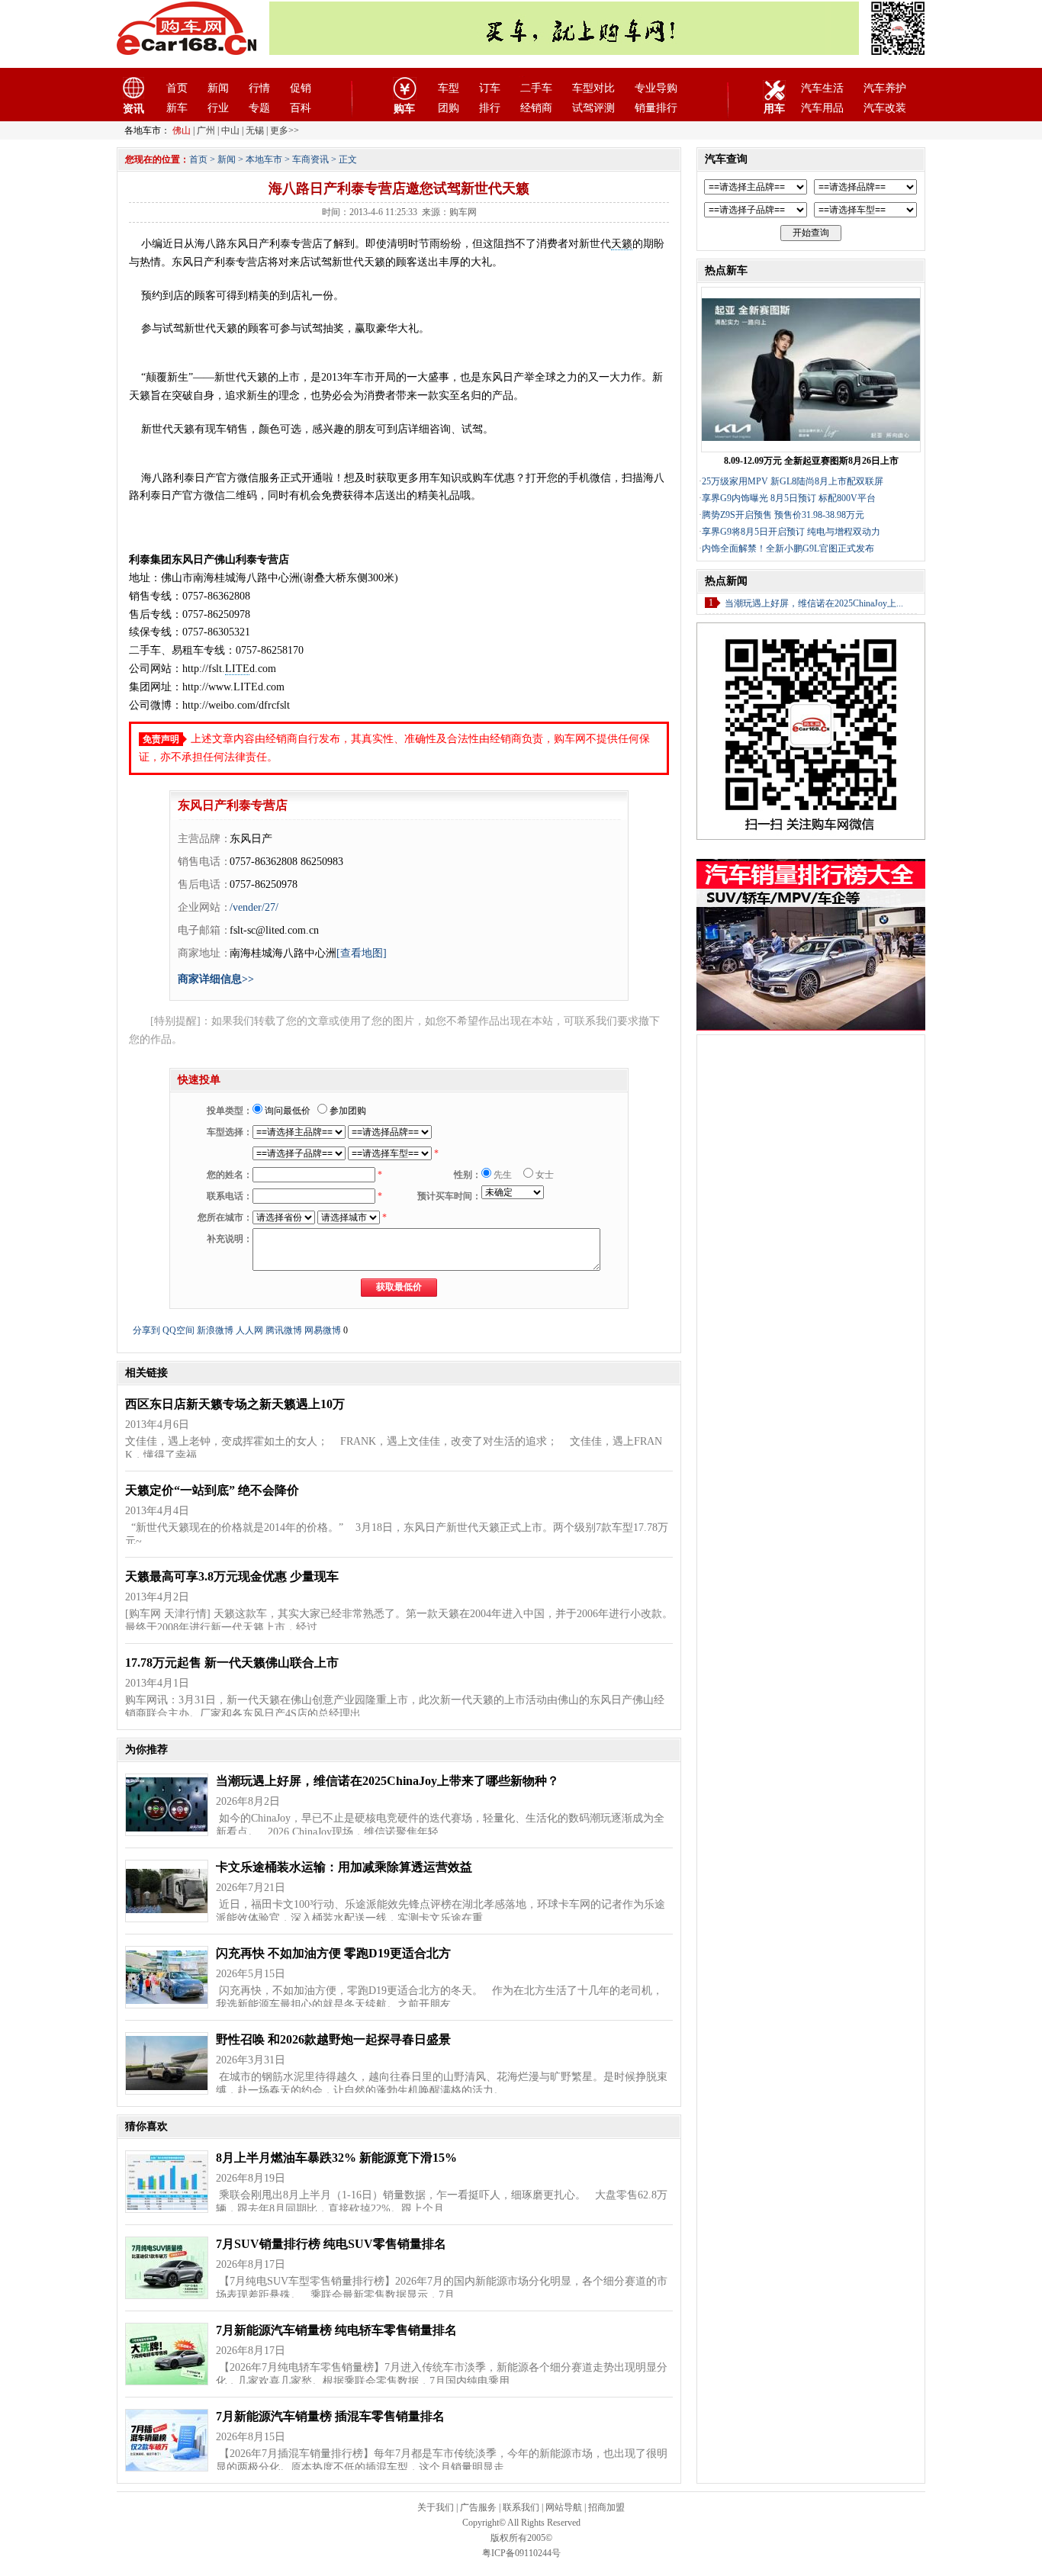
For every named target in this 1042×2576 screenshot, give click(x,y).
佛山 (182, 130)
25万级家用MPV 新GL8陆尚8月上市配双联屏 (793, 481)
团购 (449, 108)
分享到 (146, 1330)
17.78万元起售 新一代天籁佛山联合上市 (232, 1663)
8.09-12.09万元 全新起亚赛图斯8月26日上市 (811, 461)
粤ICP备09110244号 (521, 2553)
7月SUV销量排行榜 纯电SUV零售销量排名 (331, 2244)
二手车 (536, 88)
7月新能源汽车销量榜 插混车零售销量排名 (330, 2416)
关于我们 (436, 2507)
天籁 (622, 244)
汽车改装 (885, 108)
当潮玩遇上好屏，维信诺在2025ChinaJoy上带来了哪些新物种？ (388, 1781)
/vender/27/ (254, 907)
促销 (301, 88)
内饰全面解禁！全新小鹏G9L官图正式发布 (788, 548)
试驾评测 (593, 108)
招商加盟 (606, 2507)
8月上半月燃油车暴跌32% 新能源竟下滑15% (336, 2158)
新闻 (218, 88)
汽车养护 (885, 88)
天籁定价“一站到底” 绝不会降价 (212, 1490)
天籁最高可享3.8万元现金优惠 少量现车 (232, 1576)
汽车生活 (822, 88)
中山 (230, 130)
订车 (490, 88)
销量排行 (656, 108)
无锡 (255, 130)
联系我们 (521, 2507)
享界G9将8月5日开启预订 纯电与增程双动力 (791, 532)
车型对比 (593, 88)
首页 (177, 88)
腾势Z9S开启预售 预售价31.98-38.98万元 (783, 515)
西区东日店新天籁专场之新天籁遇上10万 (235, 1404)
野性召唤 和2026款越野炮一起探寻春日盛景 (333, 2039)
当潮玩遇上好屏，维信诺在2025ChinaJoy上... (814, 603)
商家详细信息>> (216, 979)
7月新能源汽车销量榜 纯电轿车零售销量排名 (336, 2330)
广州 (206, 130)
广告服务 (478, 2507)
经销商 (536, 108)
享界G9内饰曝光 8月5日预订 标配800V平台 (789, 498)
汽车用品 (822, 108)
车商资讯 (310, 159)
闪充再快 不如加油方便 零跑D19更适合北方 (333, 1953)
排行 (490, 108)
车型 (449, 88)
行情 (259, 88)
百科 (301, 108)
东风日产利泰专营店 (233, 805)
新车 (177, 108)
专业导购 (656, 88)
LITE (237, 669)
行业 (218, 108)
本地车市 (264, 159)
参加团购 (347, 1111)
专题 (259, 108)
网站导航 (564, 2507)
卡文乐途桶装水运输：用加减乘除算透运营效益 (344, 1867)
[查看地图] (362, 953)
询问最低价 (286, 1111)
